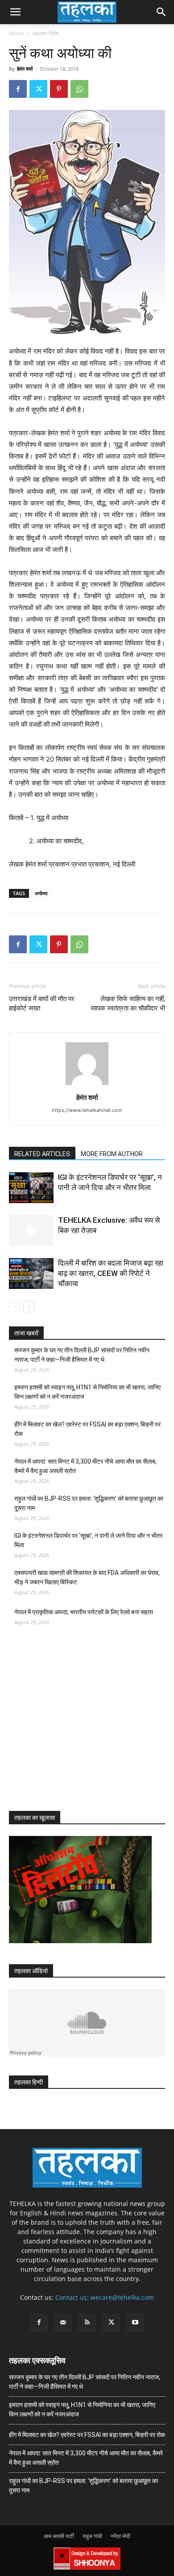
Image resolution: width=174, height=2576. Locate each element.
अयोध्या (41, 893)
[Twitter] (38, 89)
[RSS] (87, 2323)
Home (17, 33)
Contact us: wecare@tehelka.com (105, 2297)
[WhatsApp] (79, 89)
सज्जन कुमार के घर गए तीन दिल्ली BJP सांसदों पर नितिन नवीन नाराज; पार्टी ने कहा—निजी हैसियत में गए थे (82, 1355)
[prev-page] (14, 1307)
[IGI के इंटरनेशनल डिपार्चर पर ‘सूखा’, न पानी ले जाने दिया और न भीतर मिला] (31, 1188)
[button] (15, 12)
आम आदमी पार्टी (59, 2536)
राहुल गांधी (92, 2536)
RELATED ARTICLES (42, 1154)
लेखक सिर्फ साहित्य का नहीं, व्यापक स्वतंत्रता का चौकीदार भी (128, 1004)
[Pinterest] (59, 89)
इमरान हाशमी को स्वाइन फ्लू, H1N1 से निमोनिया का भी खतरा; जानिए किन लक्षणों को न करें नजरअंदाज (87, 1392)
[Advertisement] (76, 1726)
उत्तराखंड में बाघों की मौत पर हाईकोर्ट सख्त (42, 1004)
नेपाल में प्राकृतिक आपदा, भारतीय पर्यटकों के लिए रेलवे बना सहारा (84, 1612)
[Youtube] (135, 2323)
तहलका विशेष (46, 33)
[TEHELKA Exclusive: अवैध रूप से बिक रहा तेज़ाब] (31, 1231)
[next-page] (29, 1307)
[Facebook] (18, 89)
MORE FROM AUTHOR (112, 1154)
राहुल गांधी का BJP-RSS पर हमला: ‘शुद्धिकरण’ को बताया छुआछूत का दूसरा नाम (89, 1503)
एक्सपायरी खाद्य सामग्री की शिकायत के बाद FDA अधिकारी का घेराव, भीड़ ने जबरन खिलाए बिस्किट (87, 1577)
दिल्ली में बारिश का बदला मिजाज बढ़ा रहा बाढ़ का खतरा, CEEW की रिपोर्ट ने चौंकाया (111, 1273)
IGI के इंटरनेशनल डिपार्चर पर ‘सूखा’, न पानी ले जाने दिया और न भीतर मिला (88, 1540)
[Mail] (63, 2323)
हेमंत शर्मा (25, 69)
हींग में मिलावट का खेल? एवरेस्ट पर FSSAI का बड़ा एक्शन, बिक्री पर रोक (87, 1429)
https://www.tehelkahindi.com (87, 1110)
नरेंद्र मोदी (120, 2536)
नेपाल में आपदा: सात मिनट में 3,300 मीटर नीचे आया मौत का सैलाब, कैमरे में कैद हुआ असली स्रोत (85, 1466)
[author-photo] (87, 1085)
